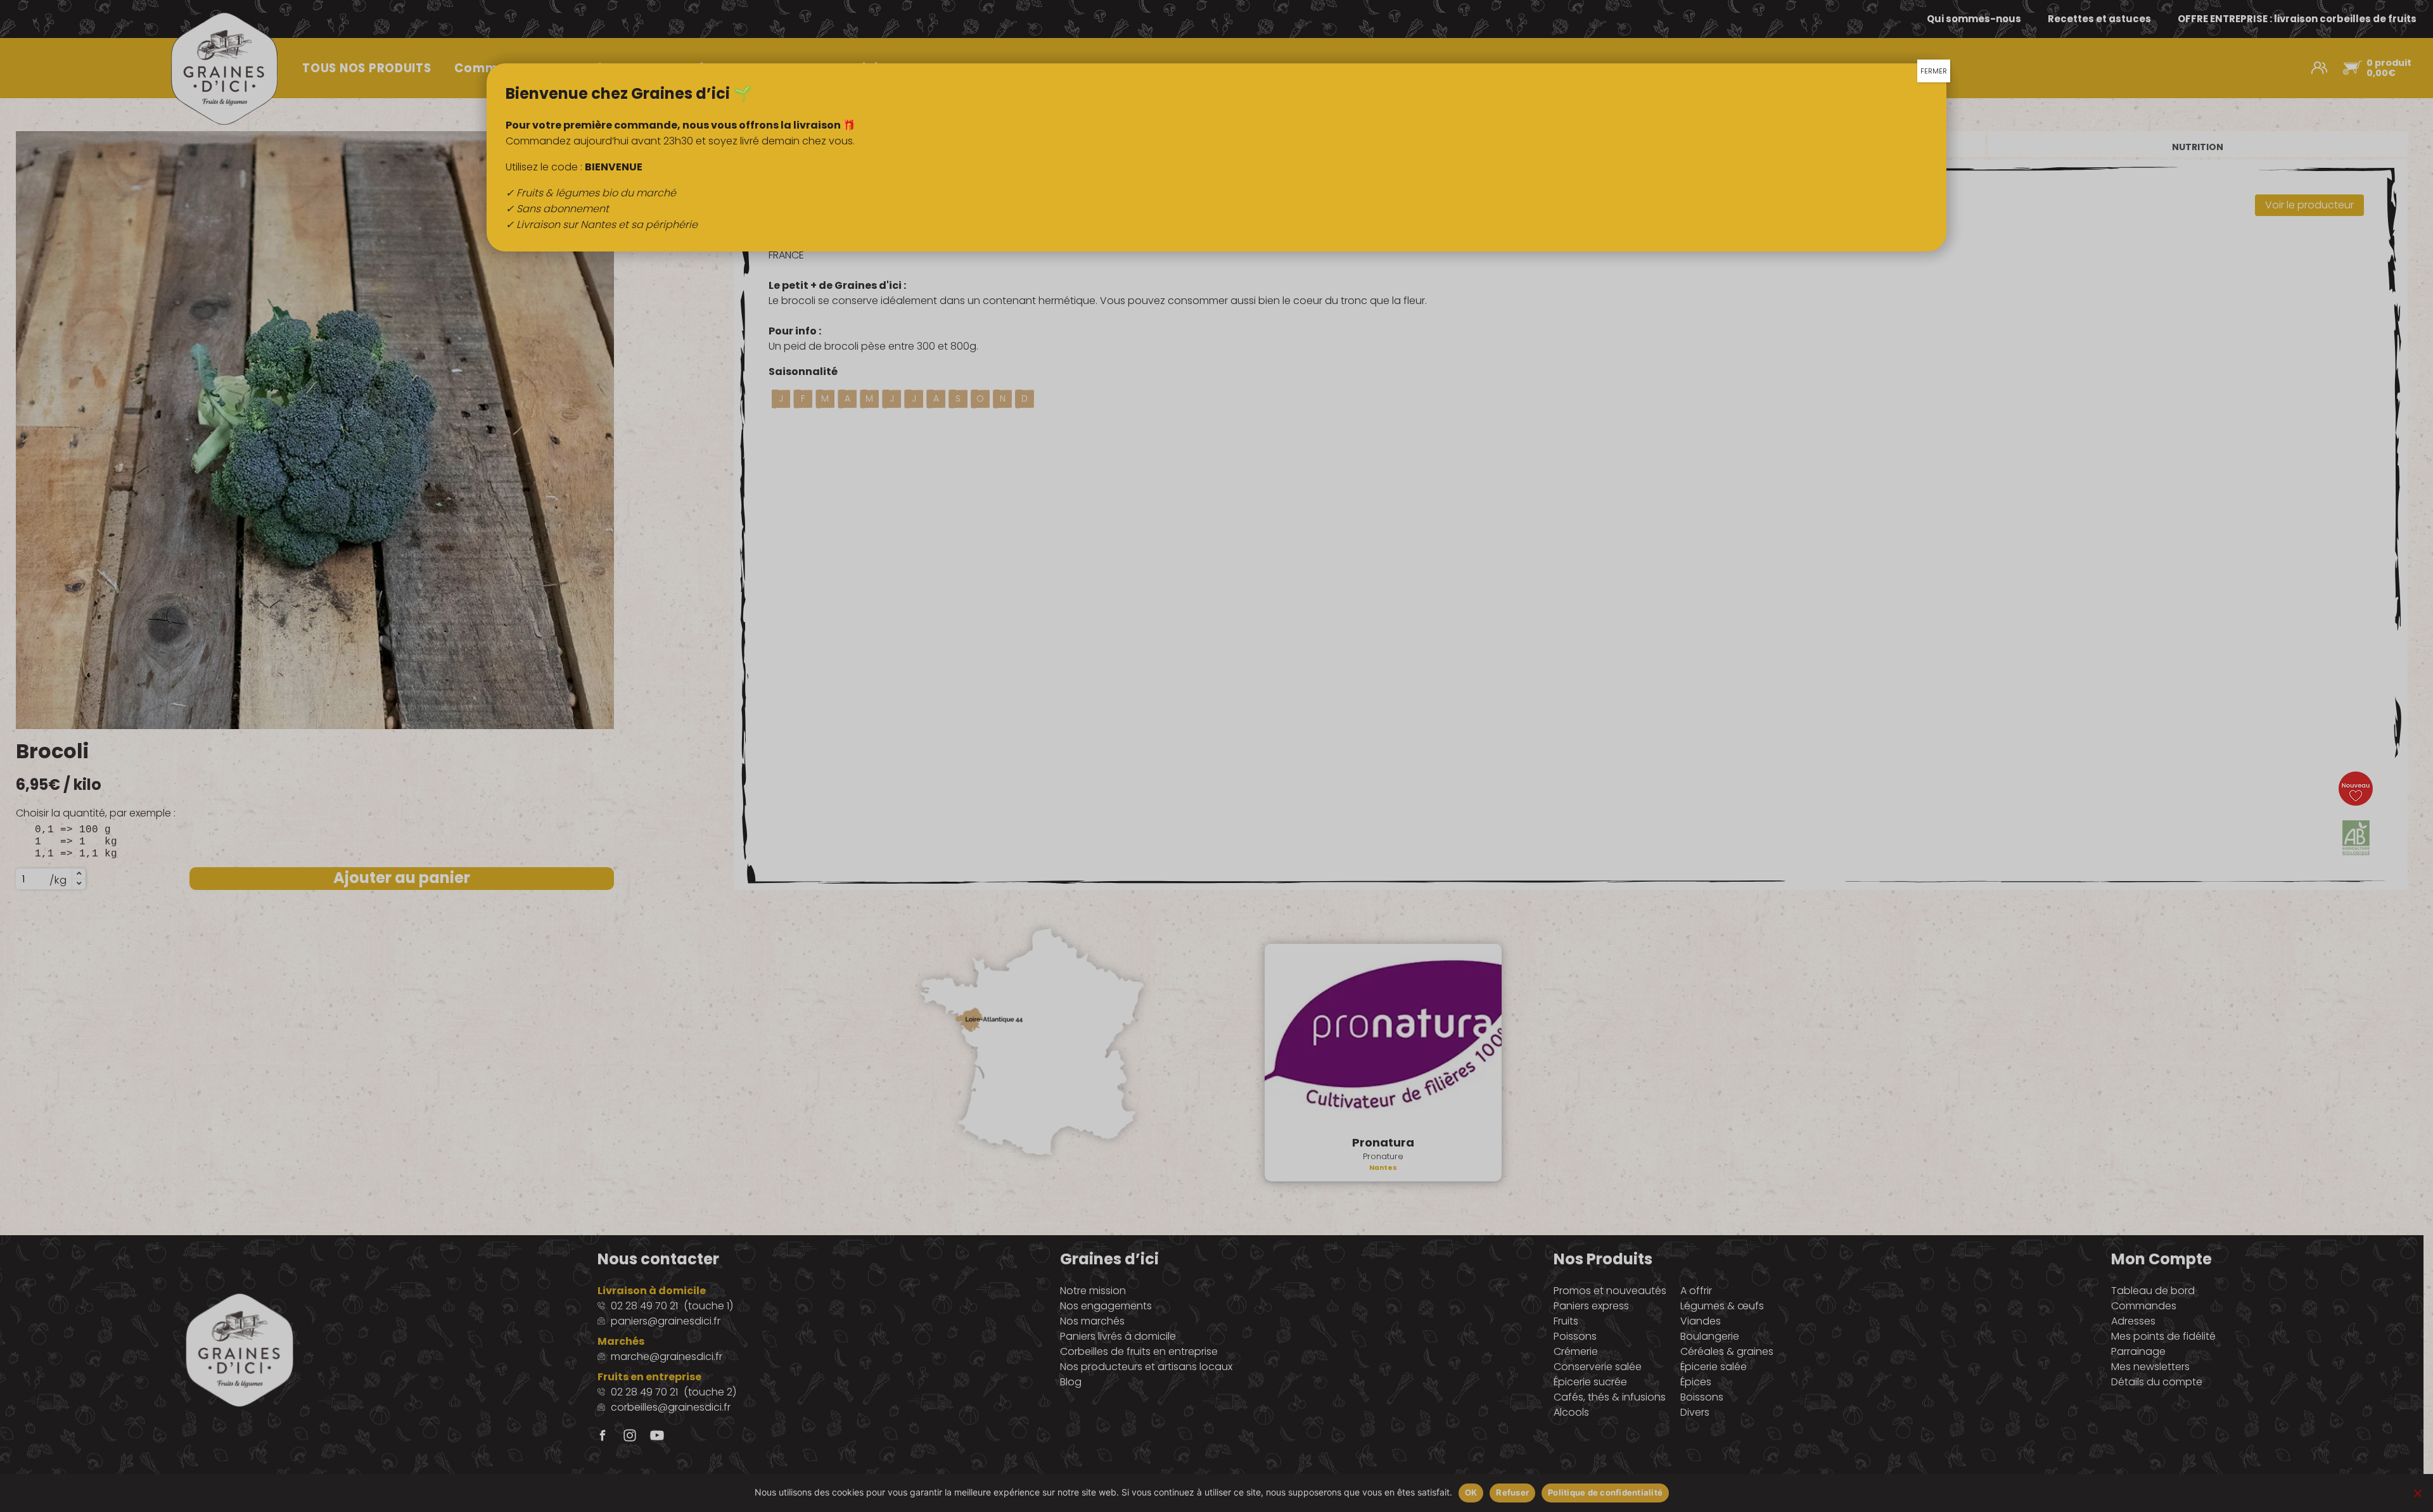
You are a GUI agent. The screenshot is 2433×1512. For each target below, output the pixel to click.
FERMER (1934, 71)
